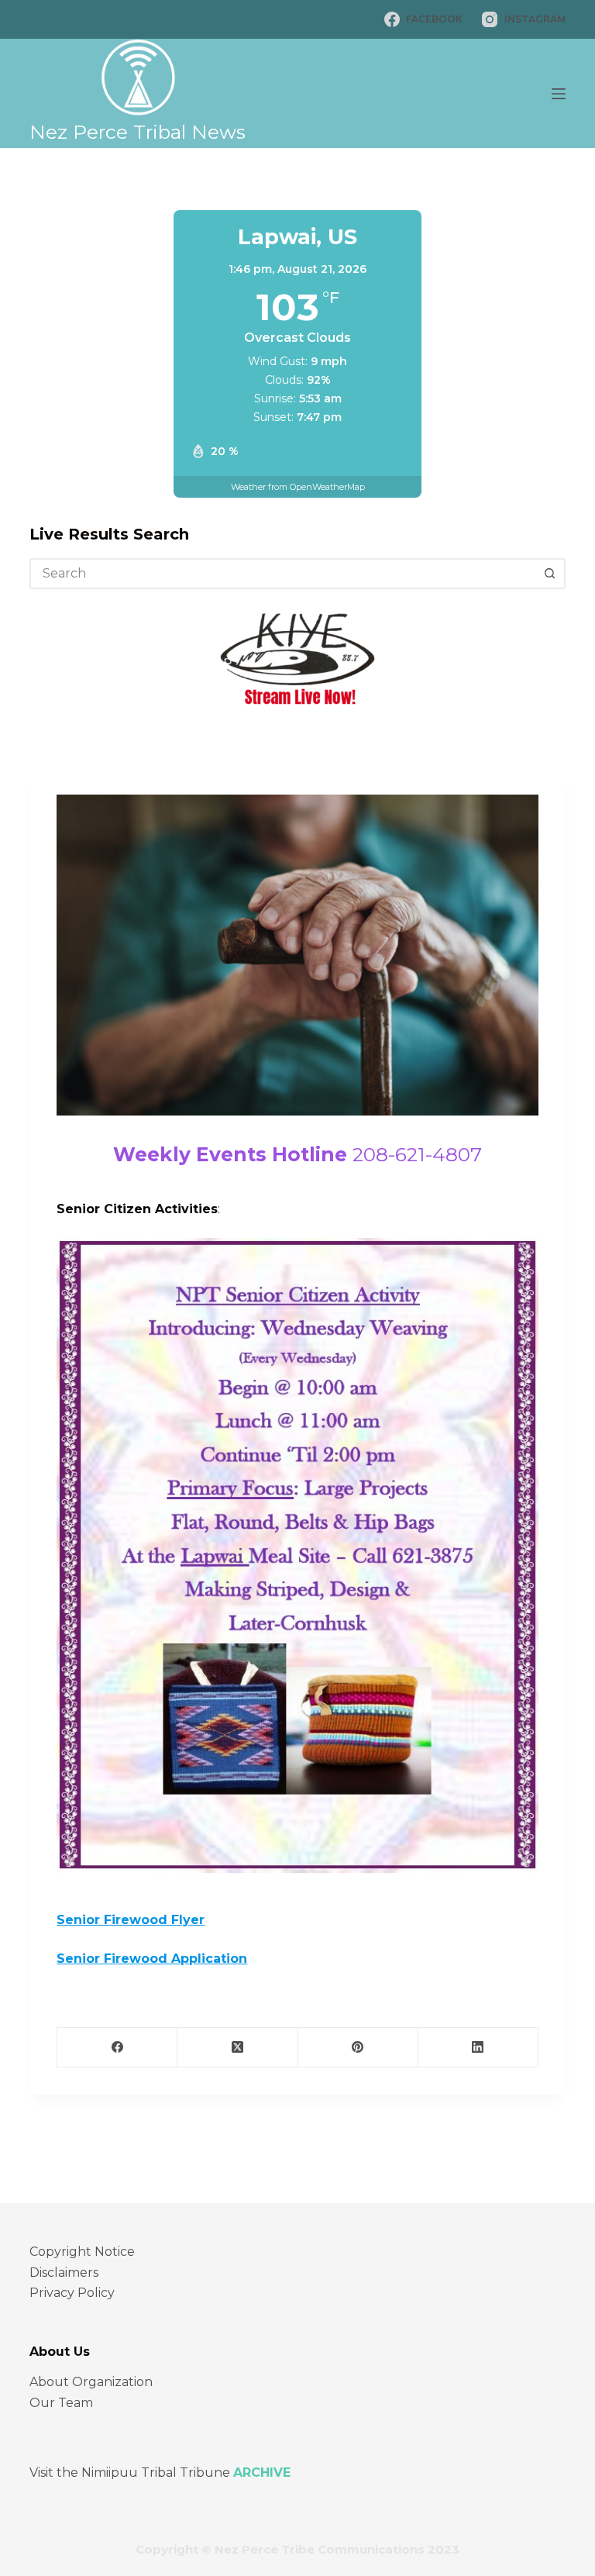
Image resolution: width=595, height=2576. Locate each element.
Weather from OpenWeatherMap (298, 487)
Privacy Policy (72, 2293)
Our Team (61, 2403)
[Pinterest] (358, 2048)
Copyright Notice (82, 2252)
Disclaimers (64, 2273)
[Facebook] (117, 2048)
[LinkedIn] (478, 2048)
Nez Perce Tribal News (138, 132)
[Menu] (559, 94)
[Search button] (550, 574)
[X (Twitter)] (237, 2048)
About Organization (91, 2382)
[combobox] (283, 574)
